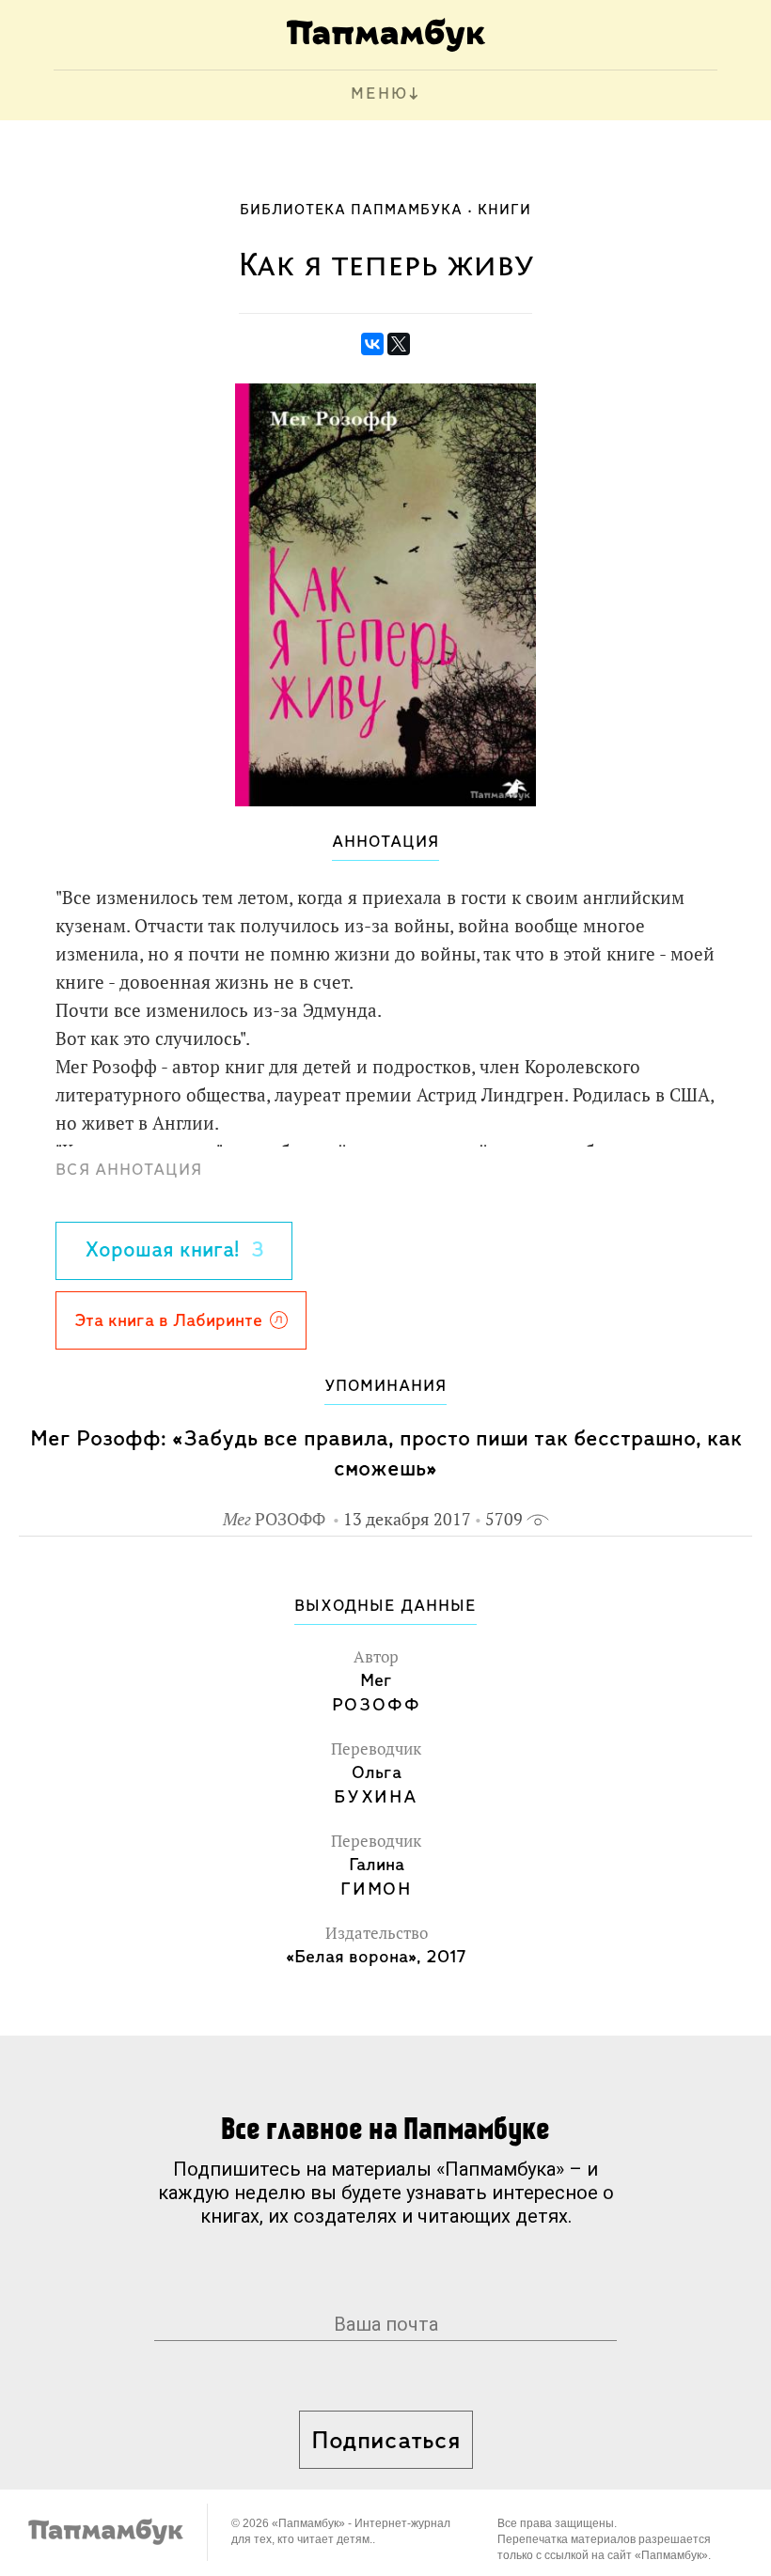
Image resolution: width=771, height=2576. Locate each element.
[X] (399, 344)
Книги (504, 211)
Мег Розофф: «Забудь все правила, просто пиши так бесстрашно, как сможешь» (386, 1454)
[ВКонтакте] (372, 344)
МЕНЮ (379, 95)
